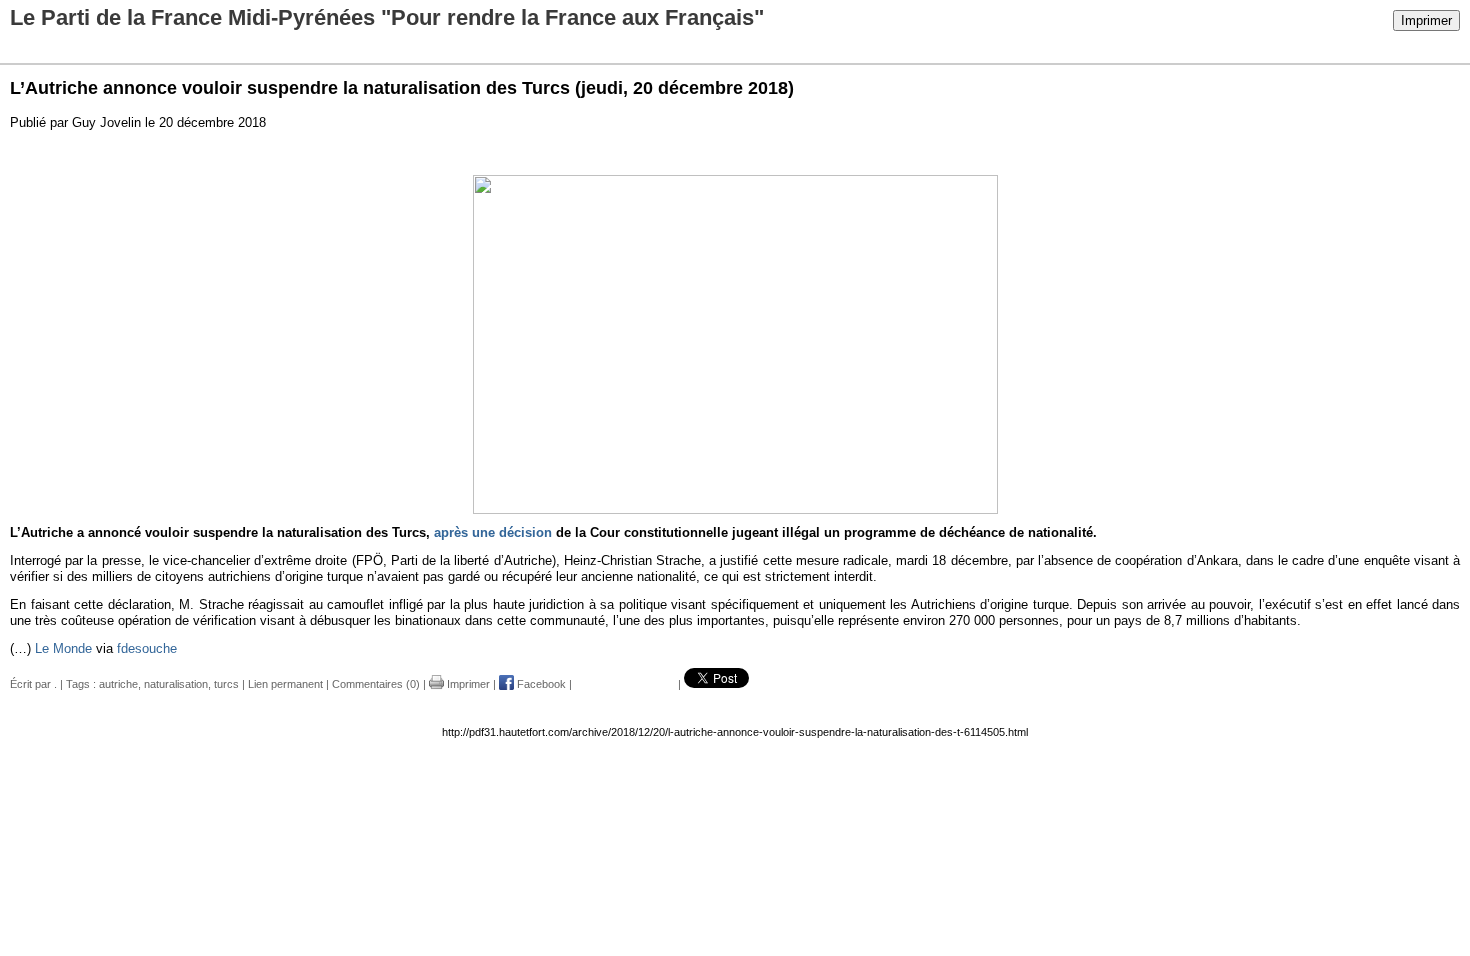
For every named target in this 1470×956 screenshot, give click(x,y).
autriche (118, 684)
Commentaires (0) (376, 684)
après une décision (493, 532)
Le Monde (63, 648)
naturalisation (176, 684)
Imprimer (1426, 20)
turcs (226, 684)
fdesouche (147, 648)
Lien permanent (285, 684)
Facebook (540, 684)
